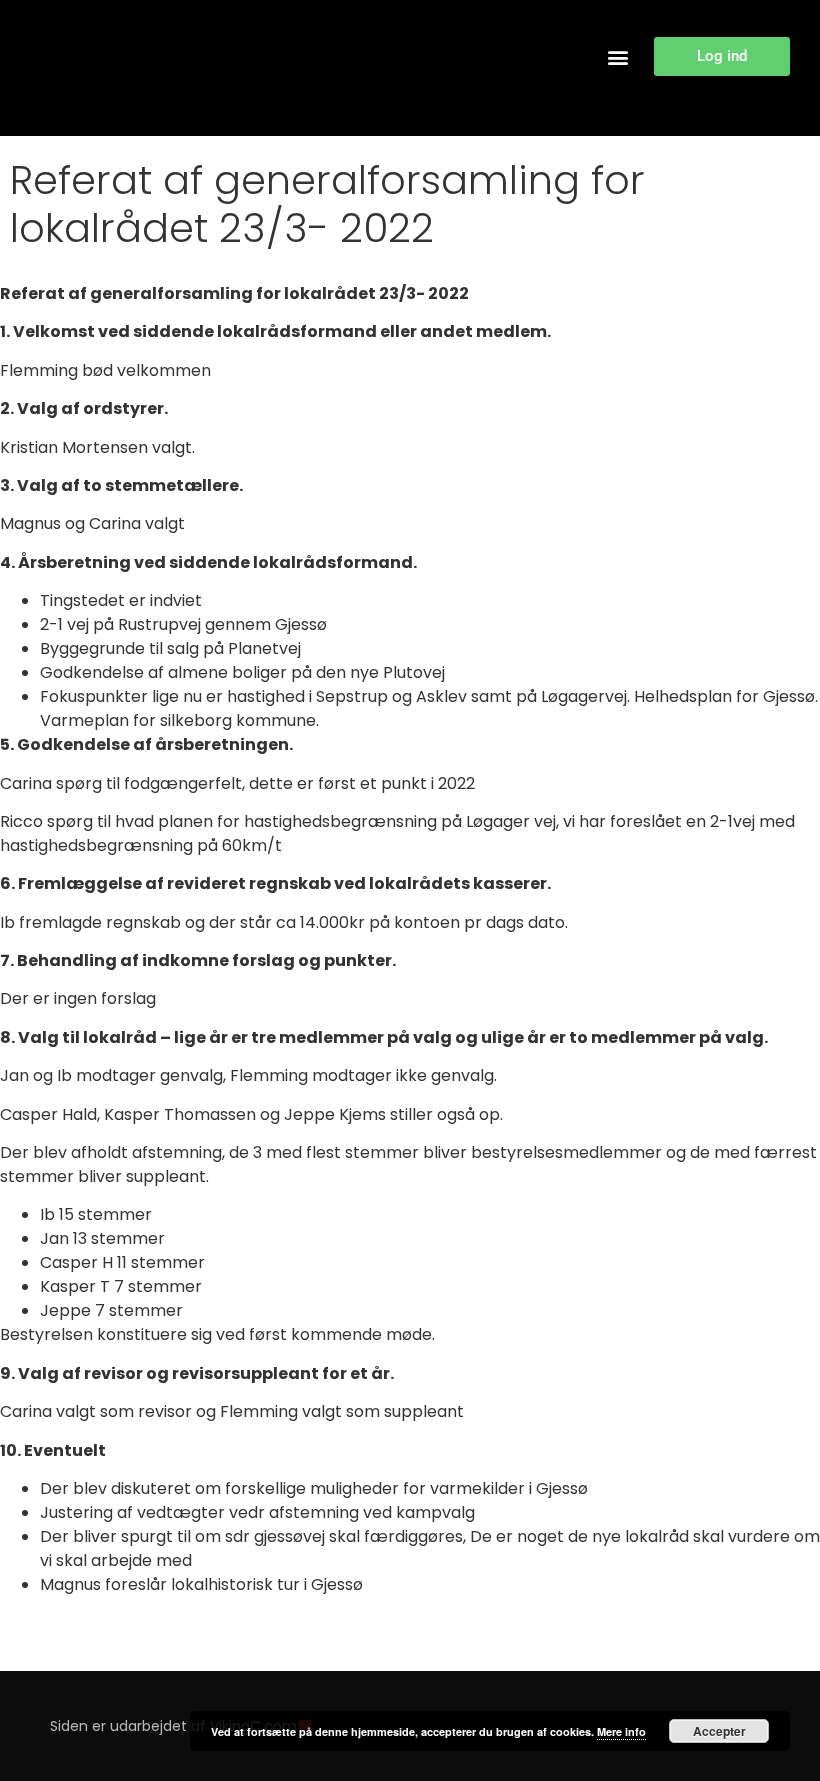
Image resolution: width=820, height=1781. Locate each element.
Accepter (719, 1731)
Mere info (621, 1731)
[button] (617, 56)
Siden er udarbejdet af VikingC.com (173, 1726)
